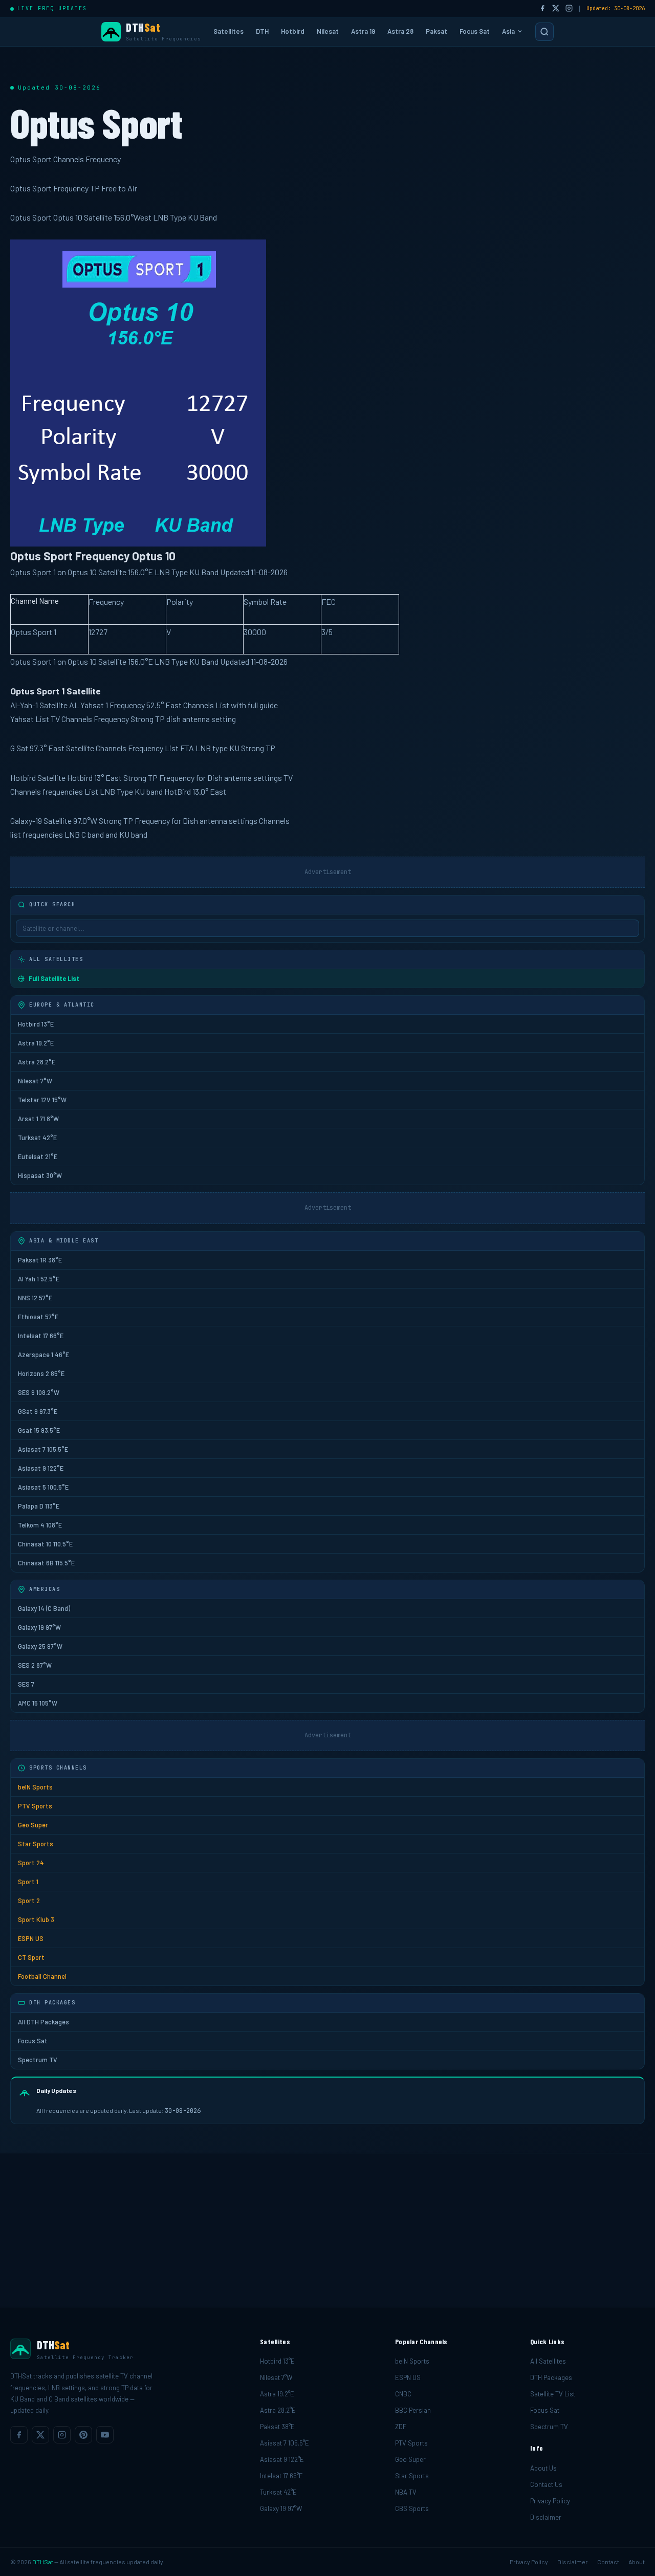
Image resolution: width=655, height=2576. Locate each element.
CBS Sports (412, 2508)
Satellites (228, 31)
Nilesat (328, 31)
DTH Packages (551, 2377)
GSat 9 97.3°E (38, 1411)
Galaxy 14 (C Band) (44, 1608)
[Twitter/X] (556, 9)
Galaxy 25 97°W (40, 1646)
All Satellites (548, 2361)
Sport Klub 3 (36, 1919)
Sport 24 (31, 1863)
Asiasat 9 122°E (41, 1468)
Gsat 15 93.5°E (39, 1430)
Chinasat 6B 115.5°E (46, 1563)
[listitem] (19, 2435)
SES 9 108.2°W (39, 1392)
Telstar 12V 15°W (42, 1100)
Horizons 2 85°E (41, 1373)
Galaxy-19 (26, 821)
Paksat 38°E (277, 2427)
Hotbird (293, 31)
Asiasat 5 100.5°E (43, 1487)
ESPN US (31, 1938)
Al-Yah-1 (24, 705)
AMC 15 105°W (38, 1703)
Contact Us (546, 2484)
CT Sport (31, 1957)
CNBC (403, 2394)
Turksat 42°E (37, 1138)
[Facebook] (542, 9)
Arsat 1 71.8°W (38, 1119)
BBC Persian (413, 2410)
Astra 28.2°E (37, 1062)
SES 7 (26, 1684)
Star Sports (36, 1844)
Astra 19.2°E (36, 1043)
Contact (608, 2562)
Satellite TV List (553, 2394)
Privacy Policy (550, 2501)
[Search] (544, 32)
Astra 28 (400, 31)
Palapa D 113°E (39, 1506)
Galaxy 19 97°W (39, 1627)
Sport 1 (28, 1882)
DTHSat (43, 2562)
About (637, 2562)
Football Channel (42, 1976)
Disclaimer (546, 2517)
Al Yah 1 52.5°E (39, 1279)
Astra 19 (363, 31)
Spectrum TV (38, 2060)
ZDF (401, 2427)
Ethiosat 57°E (38, 1317)
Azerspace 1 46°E (43, 1355)
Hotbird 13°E (36, 1024)
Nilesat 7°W (35, 1081)
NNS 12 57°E (35, 1298)
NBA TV (406, 2492)
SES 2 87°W (35, 1665)
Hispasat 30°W (40, 1175)
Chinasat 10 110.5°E (45, 1544)
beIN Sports (35, 1787)
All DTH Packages (43, 2022)
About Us (543, 2468)
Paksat (436, 31)
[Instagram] (569, 9)
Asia (508, 31)
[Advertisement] (327, 2230)
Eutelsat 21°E (38, 1156)
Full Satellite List (54, 978)
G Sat (19, 748)
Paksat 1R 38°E (40, 1260)
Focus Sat (475, 31)
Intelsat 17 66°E (41, 1336)
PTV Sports (35, 1806)
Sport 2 (29, 1901)
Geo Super (33, 1825)
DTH (262, 31)
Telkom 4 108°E (40, 1525)
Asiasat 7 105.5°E (43, 1449)
